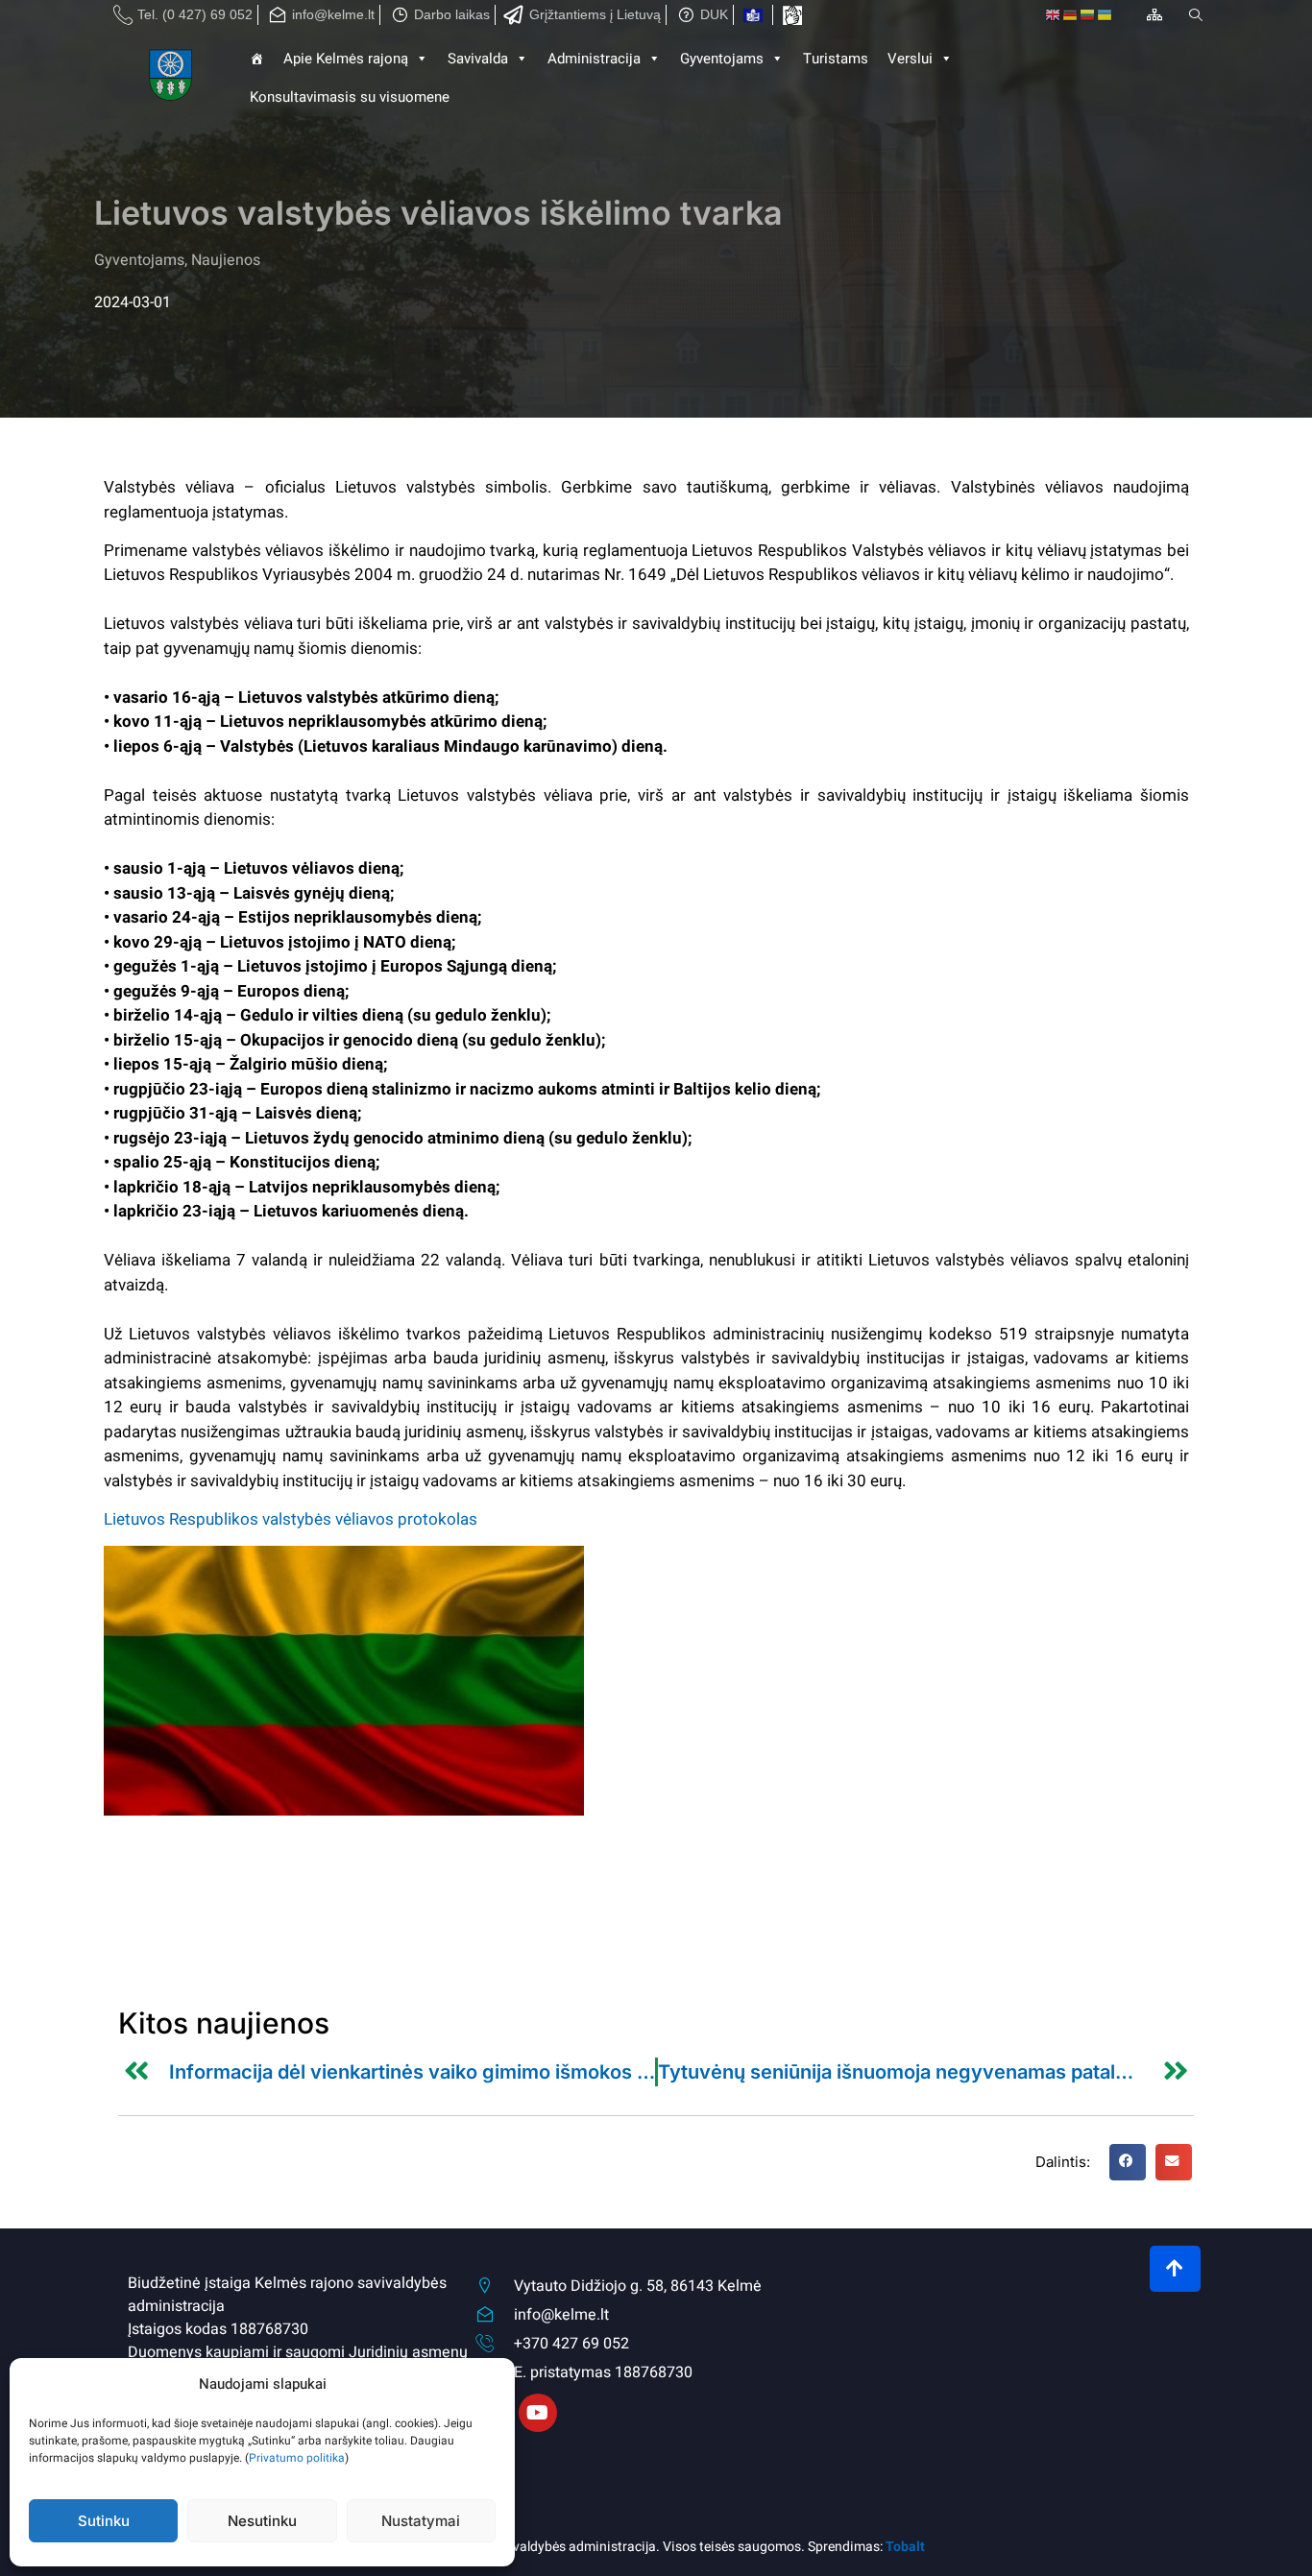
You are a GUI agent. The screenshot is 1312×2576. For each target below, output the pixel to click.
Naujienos (226, 260)
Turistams (836, 59)
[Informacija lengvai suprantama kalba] (753, 15)
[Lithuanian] (1088, 15)
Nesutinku (262, 2521)
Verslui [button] (910, 59)
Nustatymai (421, 2521)
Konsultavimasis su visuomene (350, 97)
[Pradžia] (172, 78)
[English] (1054, 15)
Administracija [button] (594, 59)
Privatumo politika (297, 2458)
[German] (1071, 15)
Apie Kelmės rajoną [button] (346, 59)
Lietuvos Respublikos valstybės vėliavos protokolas (291, 1519)
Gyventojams (722, 59)
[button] (1128, 2162)
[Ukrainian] (1105, 15)
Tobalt (905, 2547)
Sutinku (104, 2521)
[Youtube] (538, 2413)
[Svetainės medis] (1154, 14)
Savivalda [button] (478, 59)
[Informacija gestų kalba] (792, 15)
